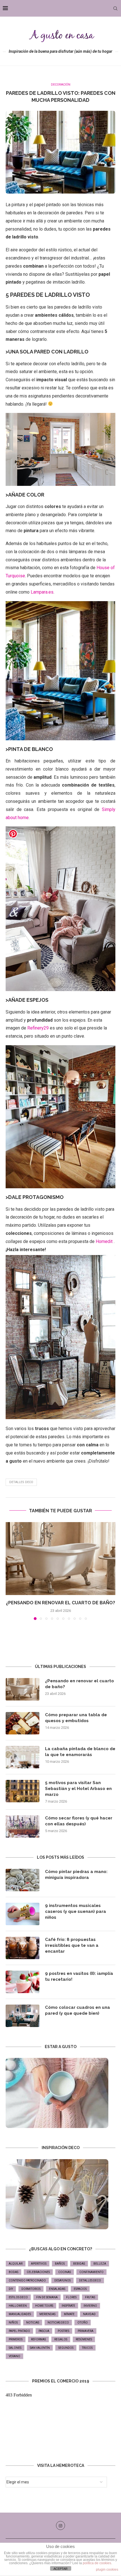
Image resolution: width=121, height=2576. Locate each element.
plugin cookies (107, 2570)
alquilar (16, 2264)
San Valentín (40, 2348)
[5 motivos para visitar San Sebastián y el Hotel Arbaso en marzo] (23, 1791)
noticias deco (58, 2323)
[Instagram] (60, 2526)
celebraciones (38, 2272)
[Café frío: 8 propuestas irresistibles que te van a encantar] (23, 1948)
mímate (69, 2314)
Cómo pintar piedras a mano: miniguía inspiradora (76, 1875)
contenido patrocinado (27, 2280)
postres (63, 2331)
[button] (10, 1571)
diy (11, 2289)
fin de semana (47, 2297)
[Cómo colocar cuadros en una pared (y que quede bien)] (23, 2016)
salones (15, 2348)
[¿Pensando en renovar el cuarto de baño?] (60, 1559)
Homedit (104, 1241)
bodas (14, 2272)
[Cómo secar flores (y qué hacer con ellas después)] (23, 1826)
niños (13, 2323)
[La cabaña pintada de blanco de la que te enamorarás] (23, 1757)
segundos (66, 2348)
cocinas (65, 2272)
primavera (86, 2331)
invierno (90, 2306)
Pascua (44, 2331)
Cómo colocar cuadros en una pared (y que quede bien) (78, 2010)
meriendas (47, 2314)
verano (14, 2356)
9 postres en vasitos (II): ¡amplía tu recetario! (79, 1976)
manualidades (20, 2314)
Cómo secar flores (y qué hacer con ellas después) (79, 1821)
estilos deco (18, 2297)
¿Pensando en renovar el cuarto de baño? (60, 1603)
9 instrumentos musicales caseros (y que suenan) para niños (76, 1911)
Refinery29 (38, 1028)
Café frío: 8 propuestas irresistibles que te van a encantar (72, 1945)
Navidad (89, 2314)
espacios (80, 2289)
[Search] (115, 8)
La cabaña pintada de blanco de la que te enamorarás (80, 1752)
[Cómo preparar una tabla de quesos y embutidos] (23, 1723)
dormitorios (31, 2289)
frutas (90, 2297)
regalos (61, 2339)
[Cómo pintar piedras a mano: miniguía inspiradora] (23, 1880)
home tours (44, 2306)
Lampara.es (42, 592)
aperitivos (39, 2264)
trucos (87, 2348)
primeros (16, 2339)
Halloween (18, 2306)
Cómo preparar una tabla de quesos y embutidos (76, 1718)
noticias (33, 2323)
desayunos (62, 2280)
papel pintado (19, 2331)
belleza (100, 2264)
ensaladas (57, 2289)
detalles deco (21, 1482)
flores (71, 2297)
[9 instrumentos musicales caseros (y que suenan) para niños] (23, 1914)
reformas (38, 2339)
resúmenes (84, 2339)
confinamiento (91, 2272)
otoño (83, 2323)
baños (60, 2264)
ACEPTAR (60, 2569)
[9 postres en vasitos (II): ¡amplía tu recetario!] (23, 1982)
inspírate (68, 2306)
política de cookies (97, 2563)
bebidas (79, 2264)
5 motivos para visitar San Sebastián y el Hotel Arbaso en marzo (78, 1789)
